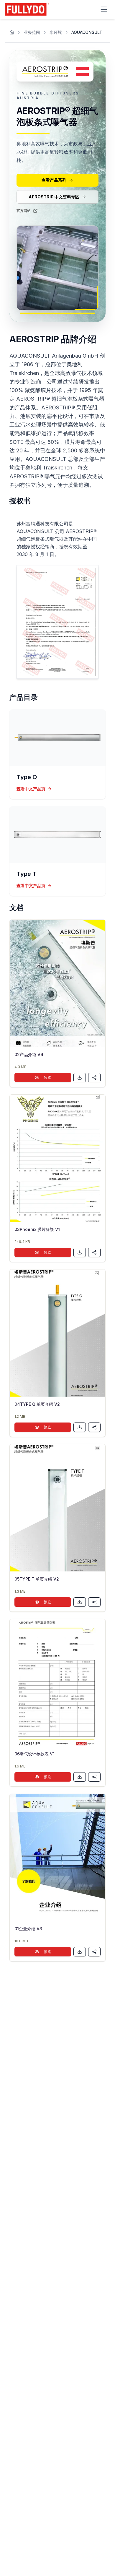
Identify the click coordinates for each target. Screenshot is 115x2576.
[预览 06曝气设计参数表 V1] (57, 1683)
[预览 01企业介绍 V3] (57, 1858)
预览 (47, 1077)
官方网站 (24, 211)
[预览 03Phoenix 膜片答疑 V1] (57, 1158)
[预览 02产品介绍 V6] (57, 983)
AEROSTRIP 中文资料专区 (54, 197)
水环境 (56, 32)
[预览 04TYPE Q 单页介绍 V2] (57, 1333)
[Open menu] (104, 9)
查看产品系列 (54, 180)
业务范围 (32, 32)
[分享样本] (94, 1078)
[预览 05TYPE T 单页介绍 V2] (57, 1508)
